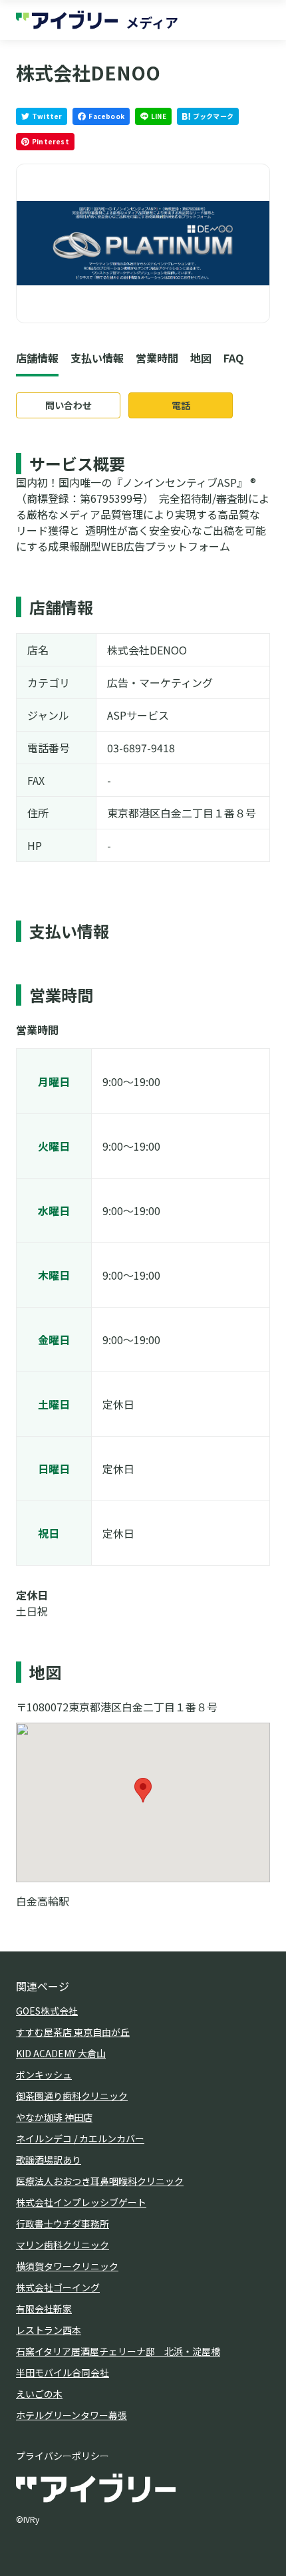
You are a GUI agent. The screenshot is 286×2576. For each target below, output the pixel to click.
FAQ (233, 358)
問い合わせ (69, 405)
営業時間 (157, 358)
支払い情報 (97, 358)
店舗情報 (37, 358)
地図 (201, 358)
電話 (181, 405)
